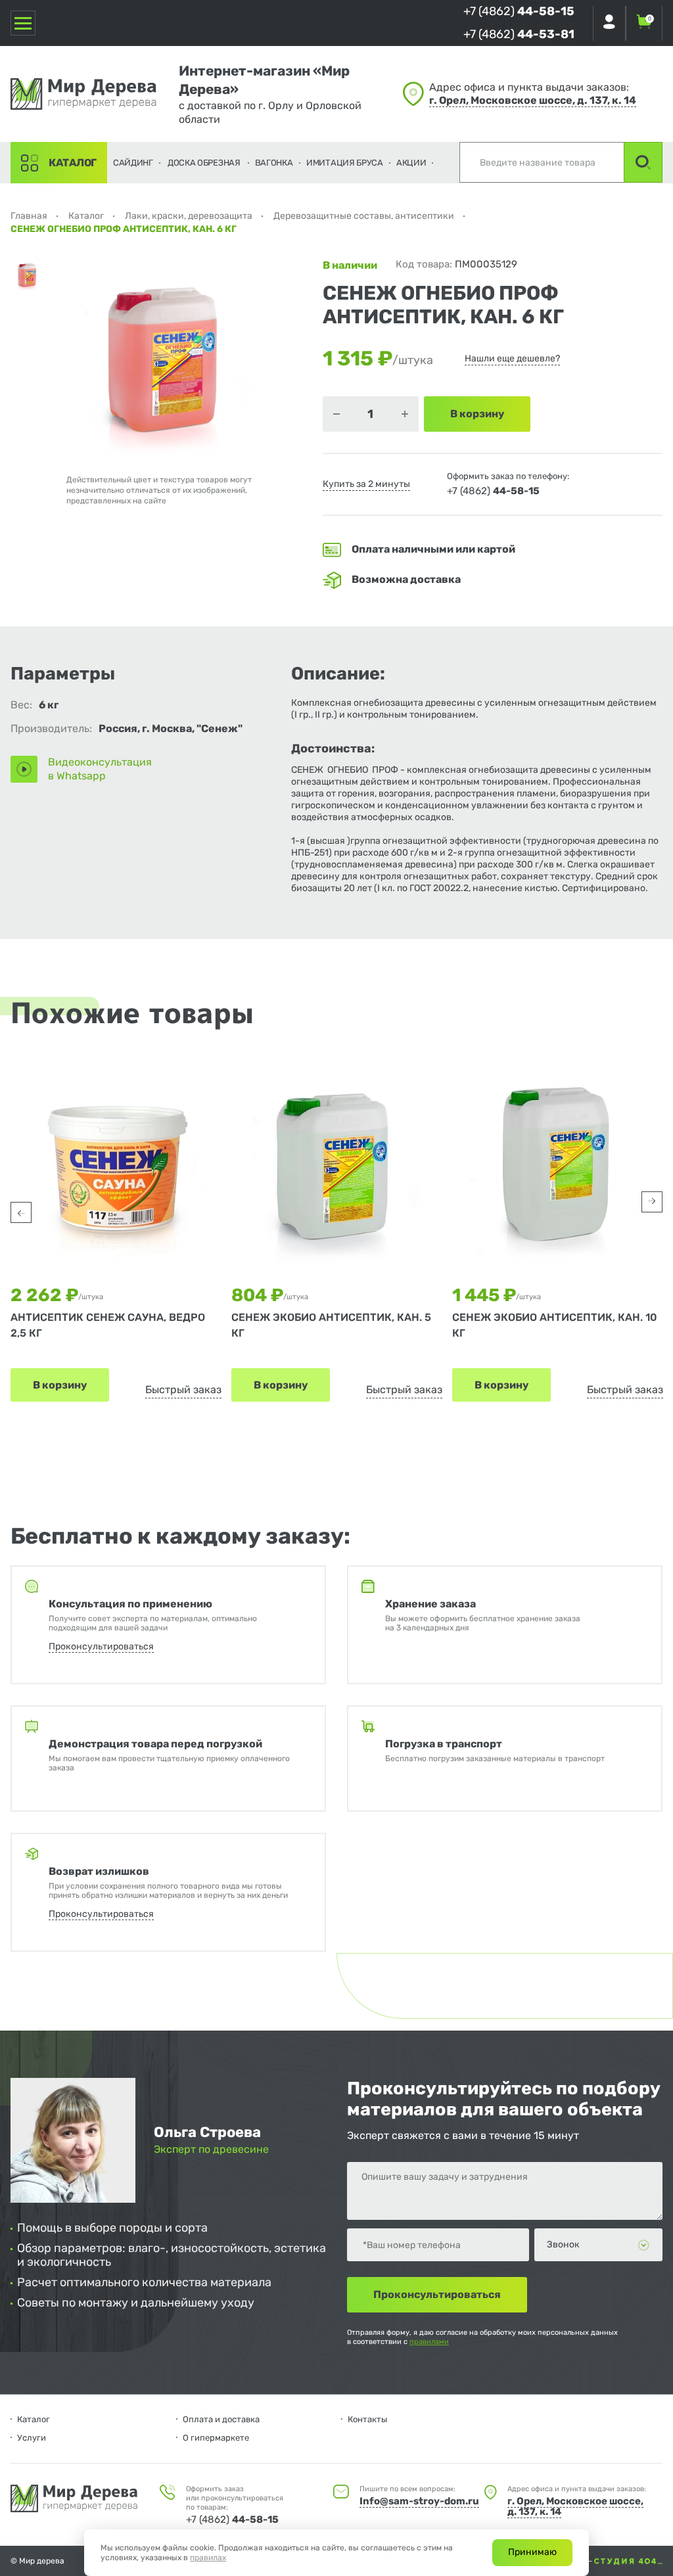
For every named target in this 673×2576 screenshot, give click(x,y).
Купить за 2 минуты (366, 484)
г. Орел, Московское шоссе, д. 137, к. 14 (533, 100)
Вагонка (274, 163)
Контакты (367, 2419)
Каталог (73, 163)
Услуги (32, 2438)
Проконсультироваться (101, 1646)
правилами (429, 2342)
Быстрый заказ (183, 1390)
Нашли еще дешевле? (512, 358)
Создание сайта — (559, 2561)
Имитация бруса (345, 163)
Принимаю (532, 2552)
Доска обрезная (204, 163)
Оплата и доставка (221, 2419)
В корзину (60, 1385)
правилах (208, 2558)
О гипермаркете (216, 2438)
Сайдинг (133, 163)
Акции (411, 163)
